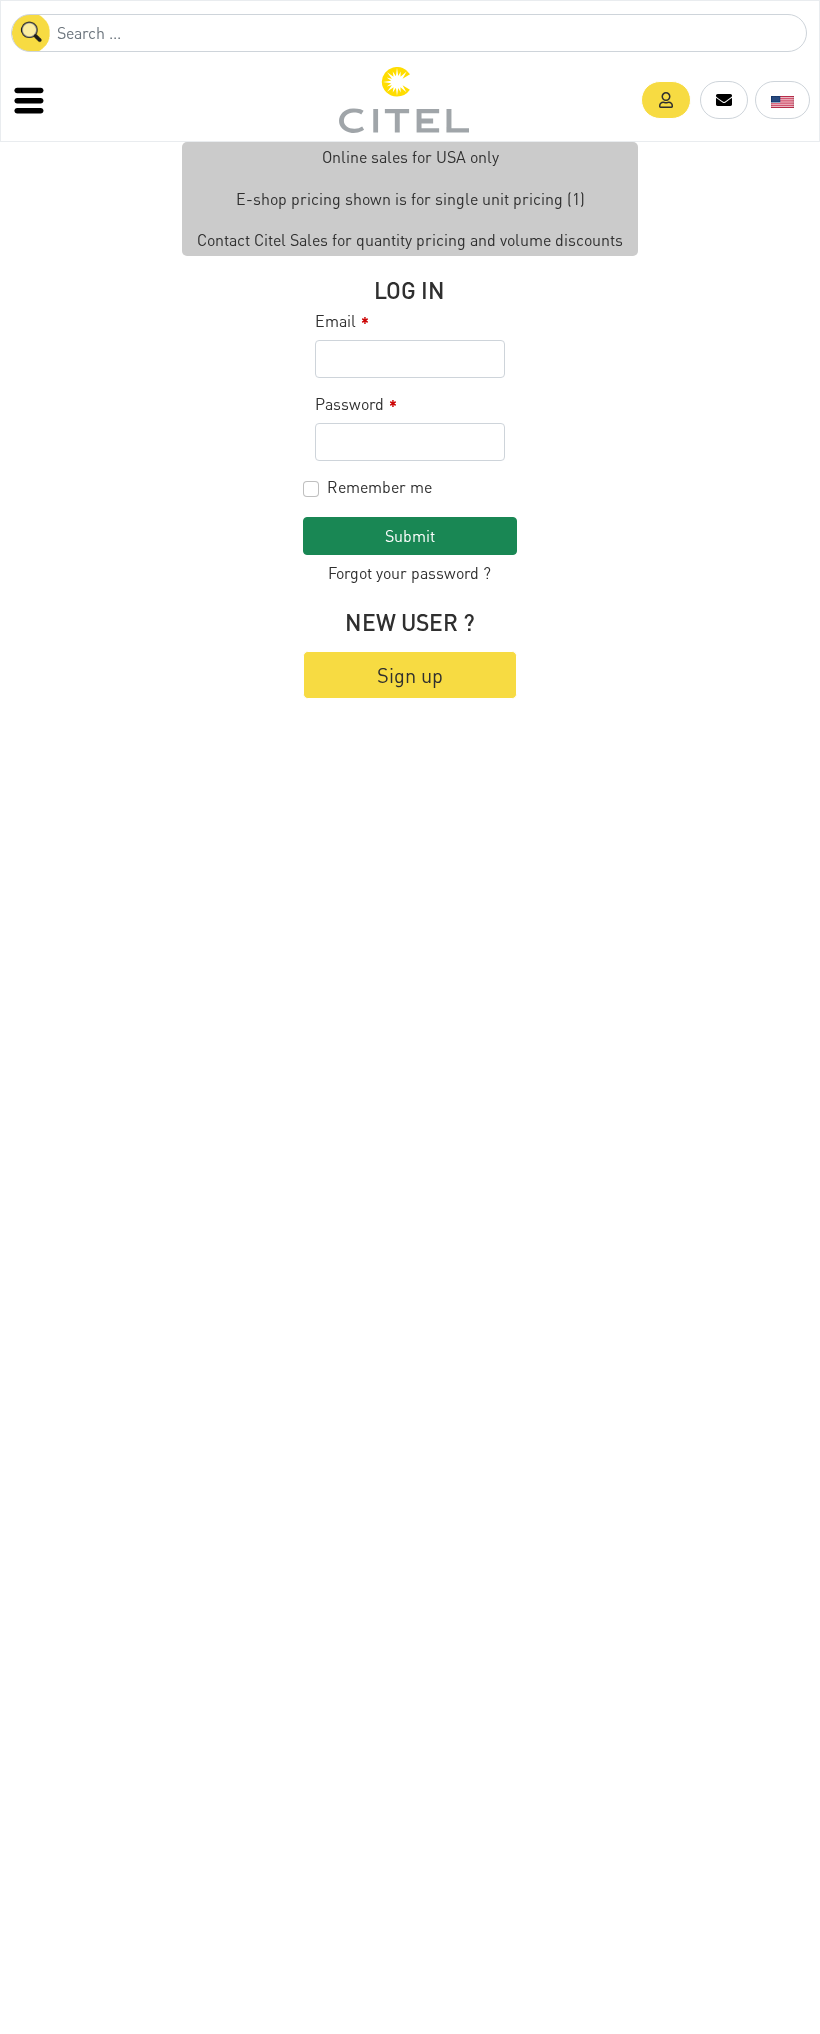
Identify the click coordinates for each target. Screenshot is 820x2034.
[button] (666, 100)
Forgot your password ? (409, 572)
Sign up (410, 675)
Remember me (379, 487)
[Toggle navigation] (31, 100)
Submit (410, 535)
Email (342, 321)
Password (356, 404)
